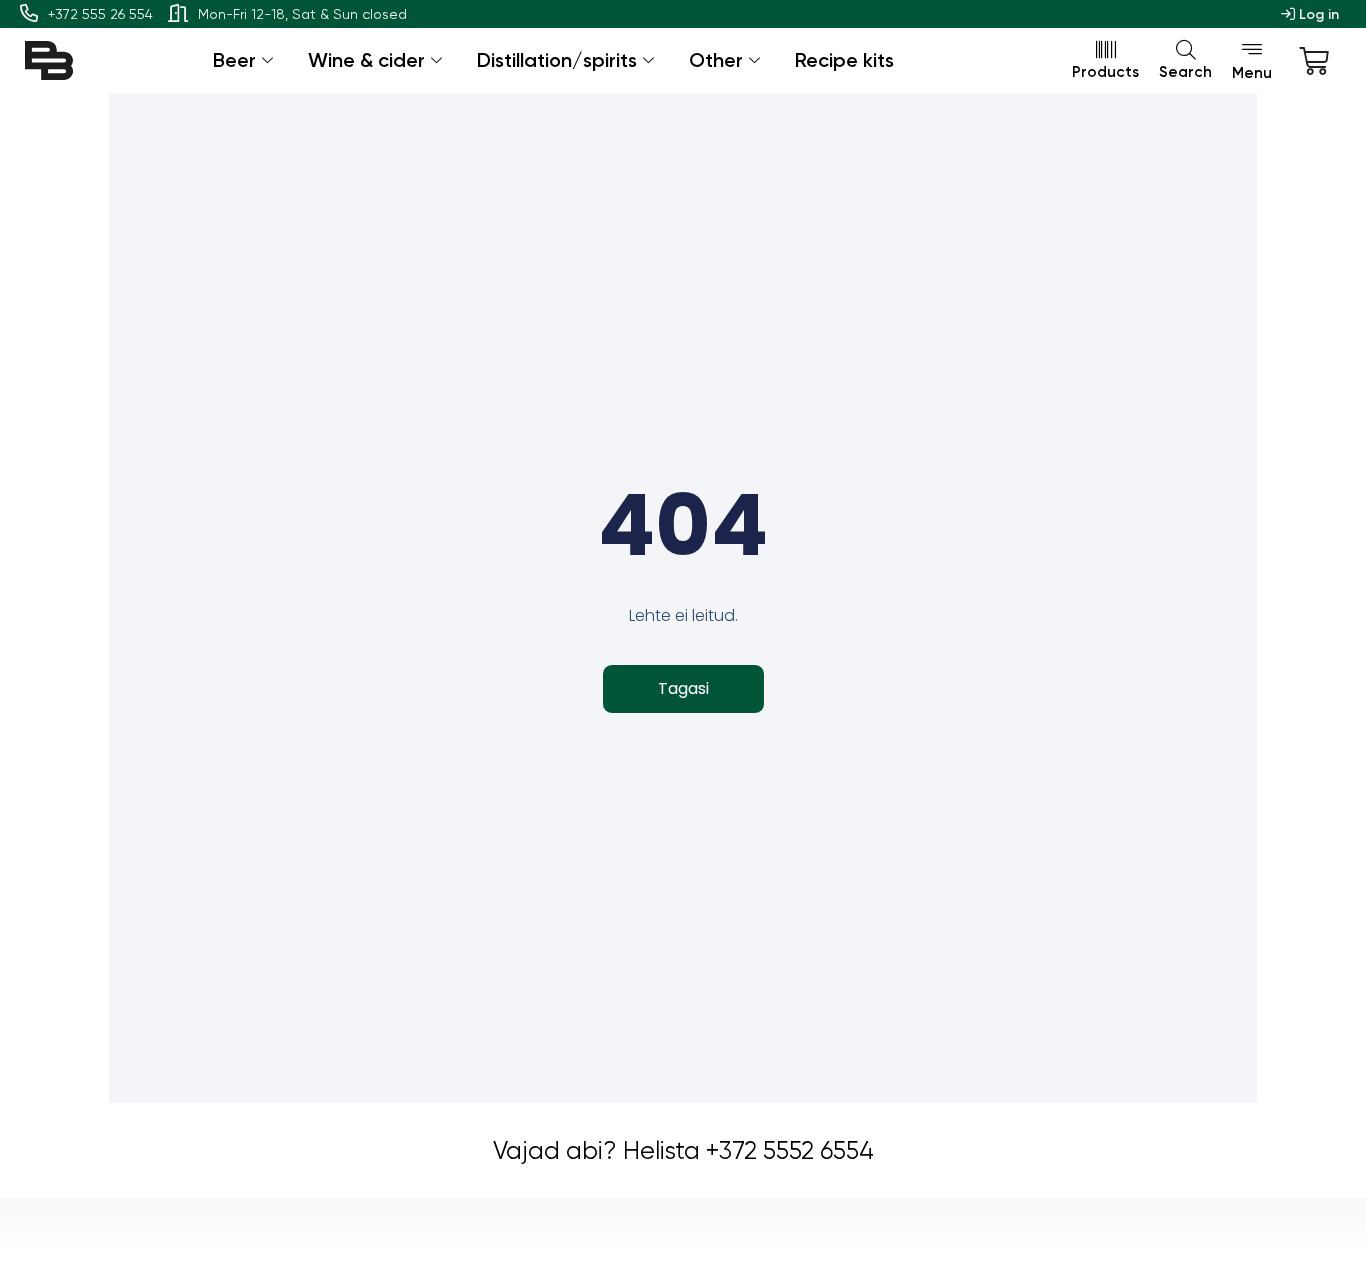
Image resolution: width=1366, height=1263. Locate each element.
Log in (1317, 14)
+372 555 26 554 (100, 14)
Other (716, 60)
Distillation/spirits (557, 60)
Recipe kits (844, 60)
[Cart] (1314, 61)
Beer (234, 60)
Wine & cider (366, 60)
